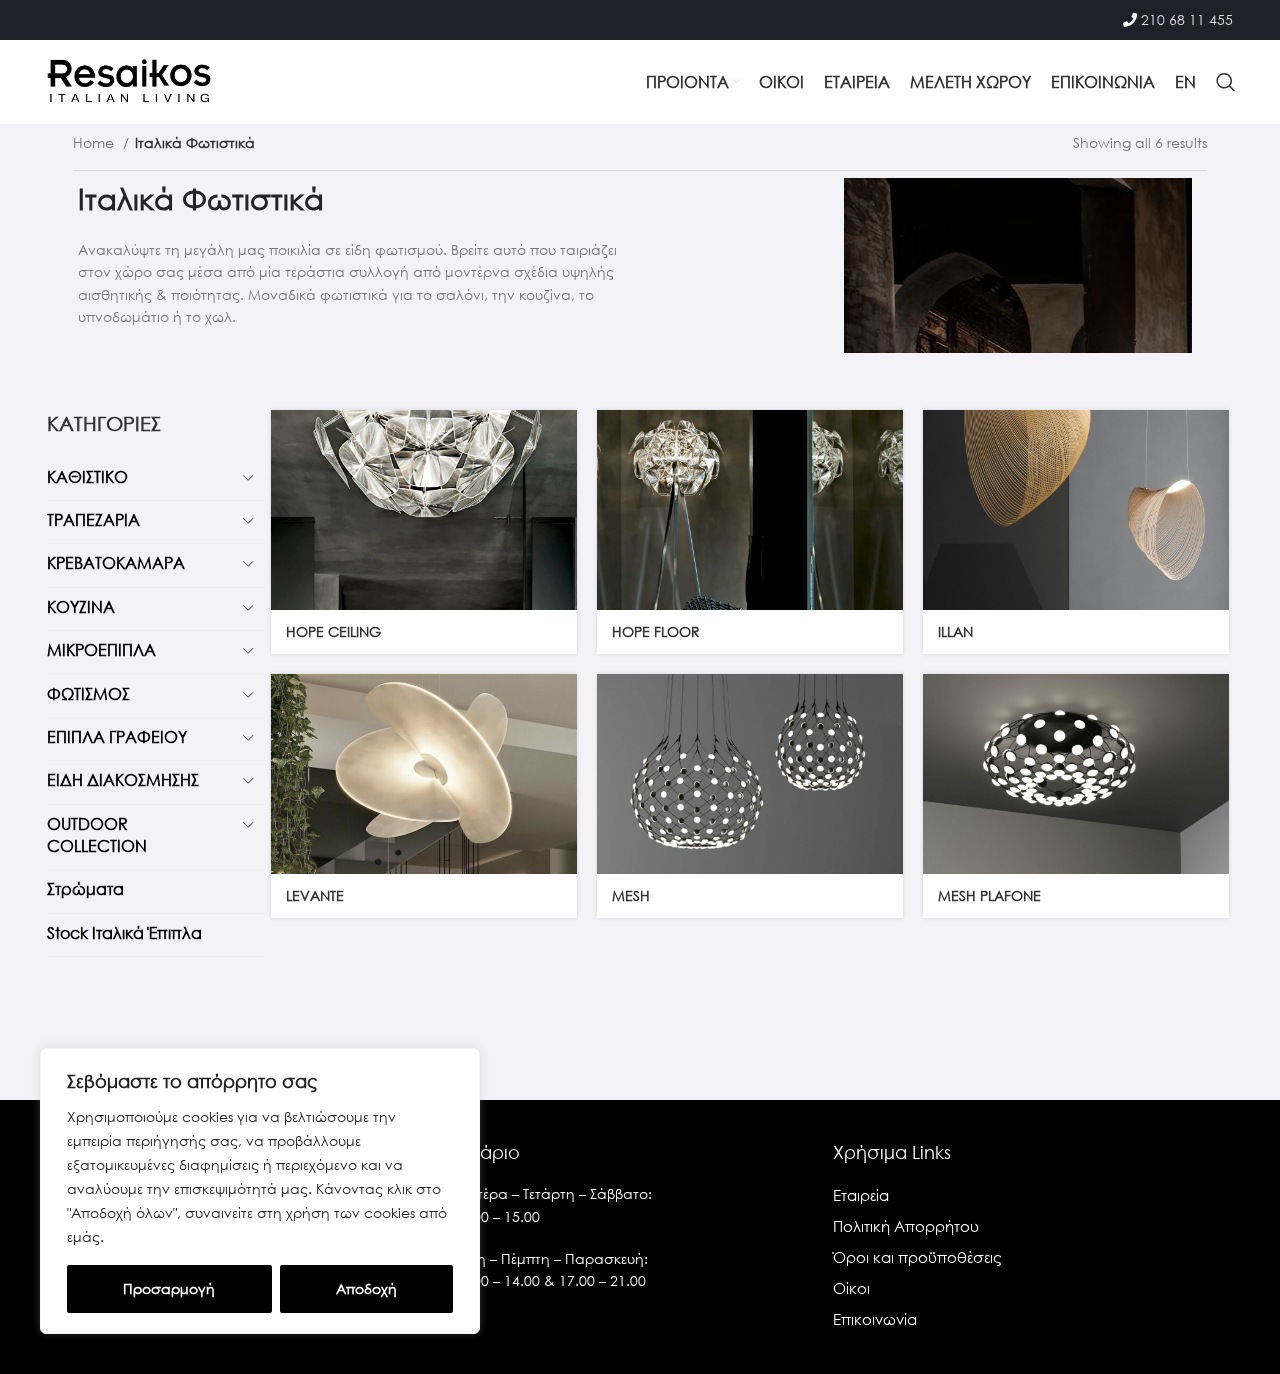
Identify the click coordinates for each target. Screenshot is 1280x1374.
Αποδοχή (366, 1288)
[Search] (1226, 82)
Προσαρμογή (169, 1288)
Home (95, 142)
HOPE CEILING (333, 631)
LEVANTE (315, 895)
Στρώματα (85, 888)
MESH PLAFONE (989, 895)
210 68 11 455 (1187, 19)
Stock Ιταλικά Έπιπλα (124, 932)
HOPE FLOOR (656, 631)
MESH (631, 895)
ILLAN (955, 631)
